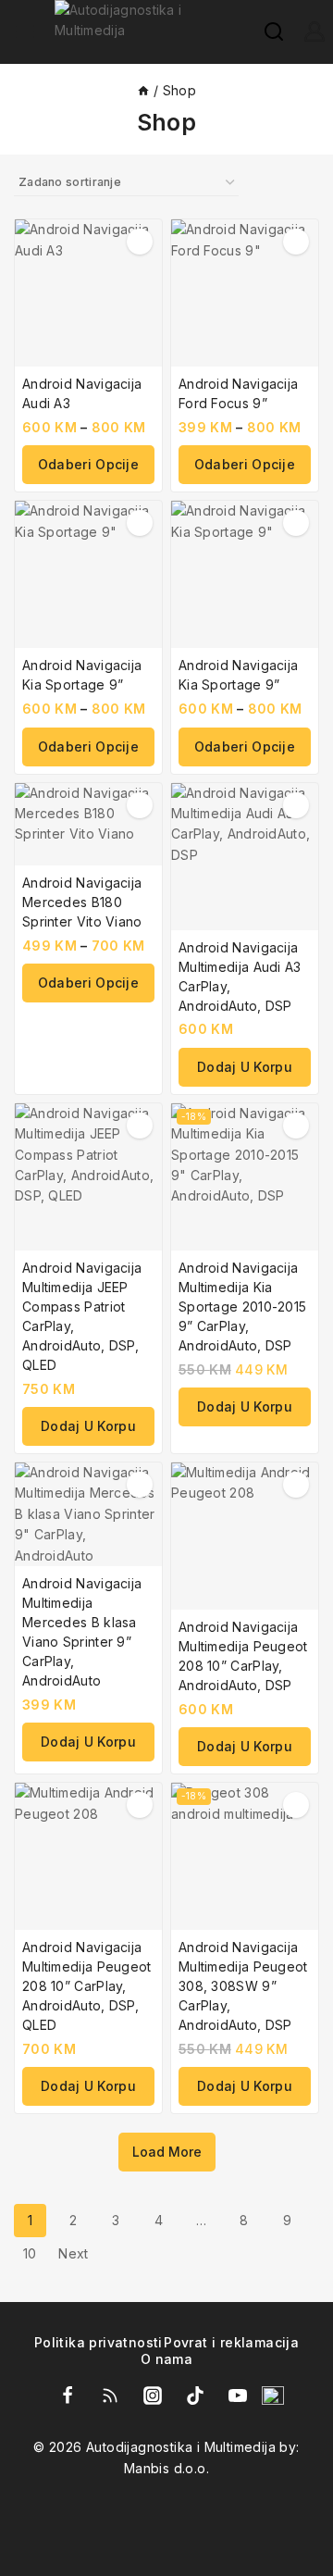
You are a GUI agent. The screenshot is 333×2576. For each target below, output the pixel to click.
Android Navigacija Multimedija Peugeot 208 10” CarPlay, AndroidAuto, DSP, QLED (87, 1986)
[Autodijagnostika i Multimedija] (149, 31)
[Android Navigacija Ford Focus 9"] (245, 293)
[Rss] (110, 2396)
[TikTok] (195, 2396)
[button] (245, 1067)
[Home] (143, 90)
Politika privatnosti (99, 2342)
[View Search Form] (265, 31)
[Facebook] (68, 2396)
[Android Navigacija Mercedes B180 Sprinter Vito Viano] (88, 825)
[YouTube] (238, 2396)
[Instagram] (153, 2396)
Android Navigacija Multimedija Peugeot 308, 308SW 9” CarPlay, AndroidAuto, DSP (243, 1986)
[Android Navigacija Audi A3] (88, 293)
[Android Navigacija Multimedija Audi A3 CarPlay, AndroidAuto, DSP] (245, 857)
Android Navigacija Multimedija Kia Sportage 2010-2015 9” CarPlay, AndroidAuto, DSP (242, 1307)
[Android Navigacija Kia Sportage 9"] (88, 574)
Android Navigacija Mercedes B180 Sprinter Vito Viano (82, 902)
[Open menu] (25, 31)
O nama (166, 2359)
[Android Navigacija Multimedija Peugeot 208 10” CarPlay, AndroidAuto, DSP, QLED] (88, 1856)
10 (30, 2253)
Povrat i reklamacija (231, 2342)
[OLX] (273, 2396)
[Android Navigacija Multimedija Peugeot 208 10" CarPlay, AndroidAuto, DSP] (245, 1536)
